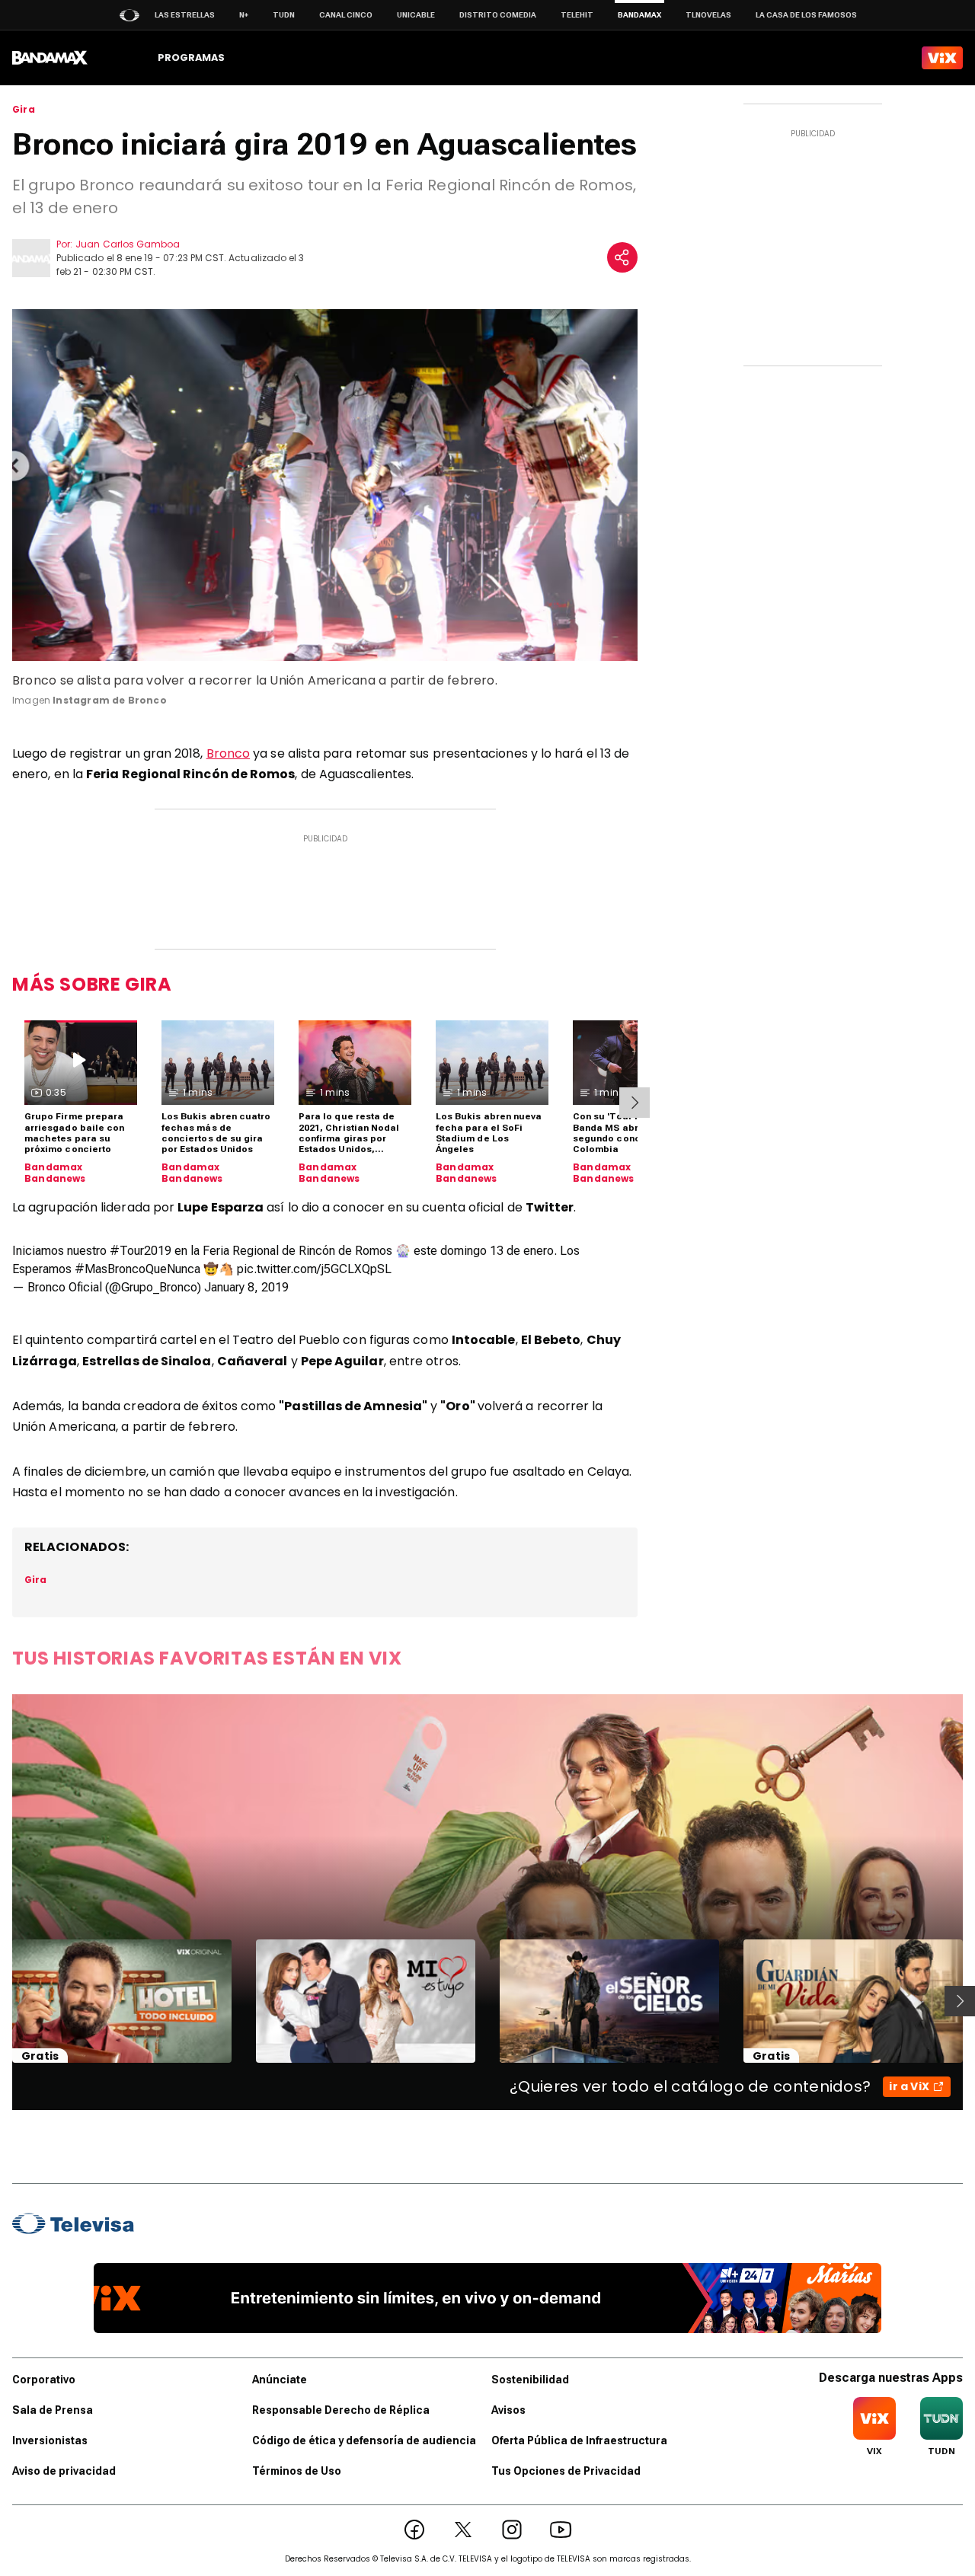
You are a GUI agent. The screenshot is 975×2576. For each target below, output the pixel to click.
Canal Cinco (346, 15)
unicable (416, 15)
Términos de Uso (297, 2471)
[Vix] (942, 58)
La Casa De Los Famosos (806, 15)
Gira (24, 110)
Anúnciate (280, 2380)
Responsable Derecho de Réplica (341, 2410)
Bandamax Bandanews (55, 1173)
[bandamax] (50, 58)
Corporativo (44, 2380)
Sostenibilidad (530, 2380)
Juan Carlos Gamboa (128, 244)
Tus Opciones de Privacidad (566, 2471)
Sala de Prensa (53, 2410)
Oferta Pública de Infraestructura (579, 2440)
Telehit (577, 15)
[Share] (622, 257)
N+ (244, 15)
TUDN (284, 15)
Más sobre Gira (92, 984)
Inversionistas (50, 2440)
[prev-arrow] (3, 2001)
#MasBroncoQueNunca (137, 1269)
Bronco (228, 753)
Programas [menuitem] (191, 57)
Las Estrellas (185, 15)
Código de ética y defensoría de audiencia (364, 2440)
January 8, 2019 (246, 1287)
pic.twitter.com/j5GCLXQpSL (314, 1269)
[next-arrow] (635, 1103)
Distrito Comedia (498, 15)
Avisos (508, 2410)
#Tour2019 (141, 1251)
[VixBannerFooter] (488, 2298)
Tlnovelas (708, 15)
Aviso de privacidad (64, 2471)
